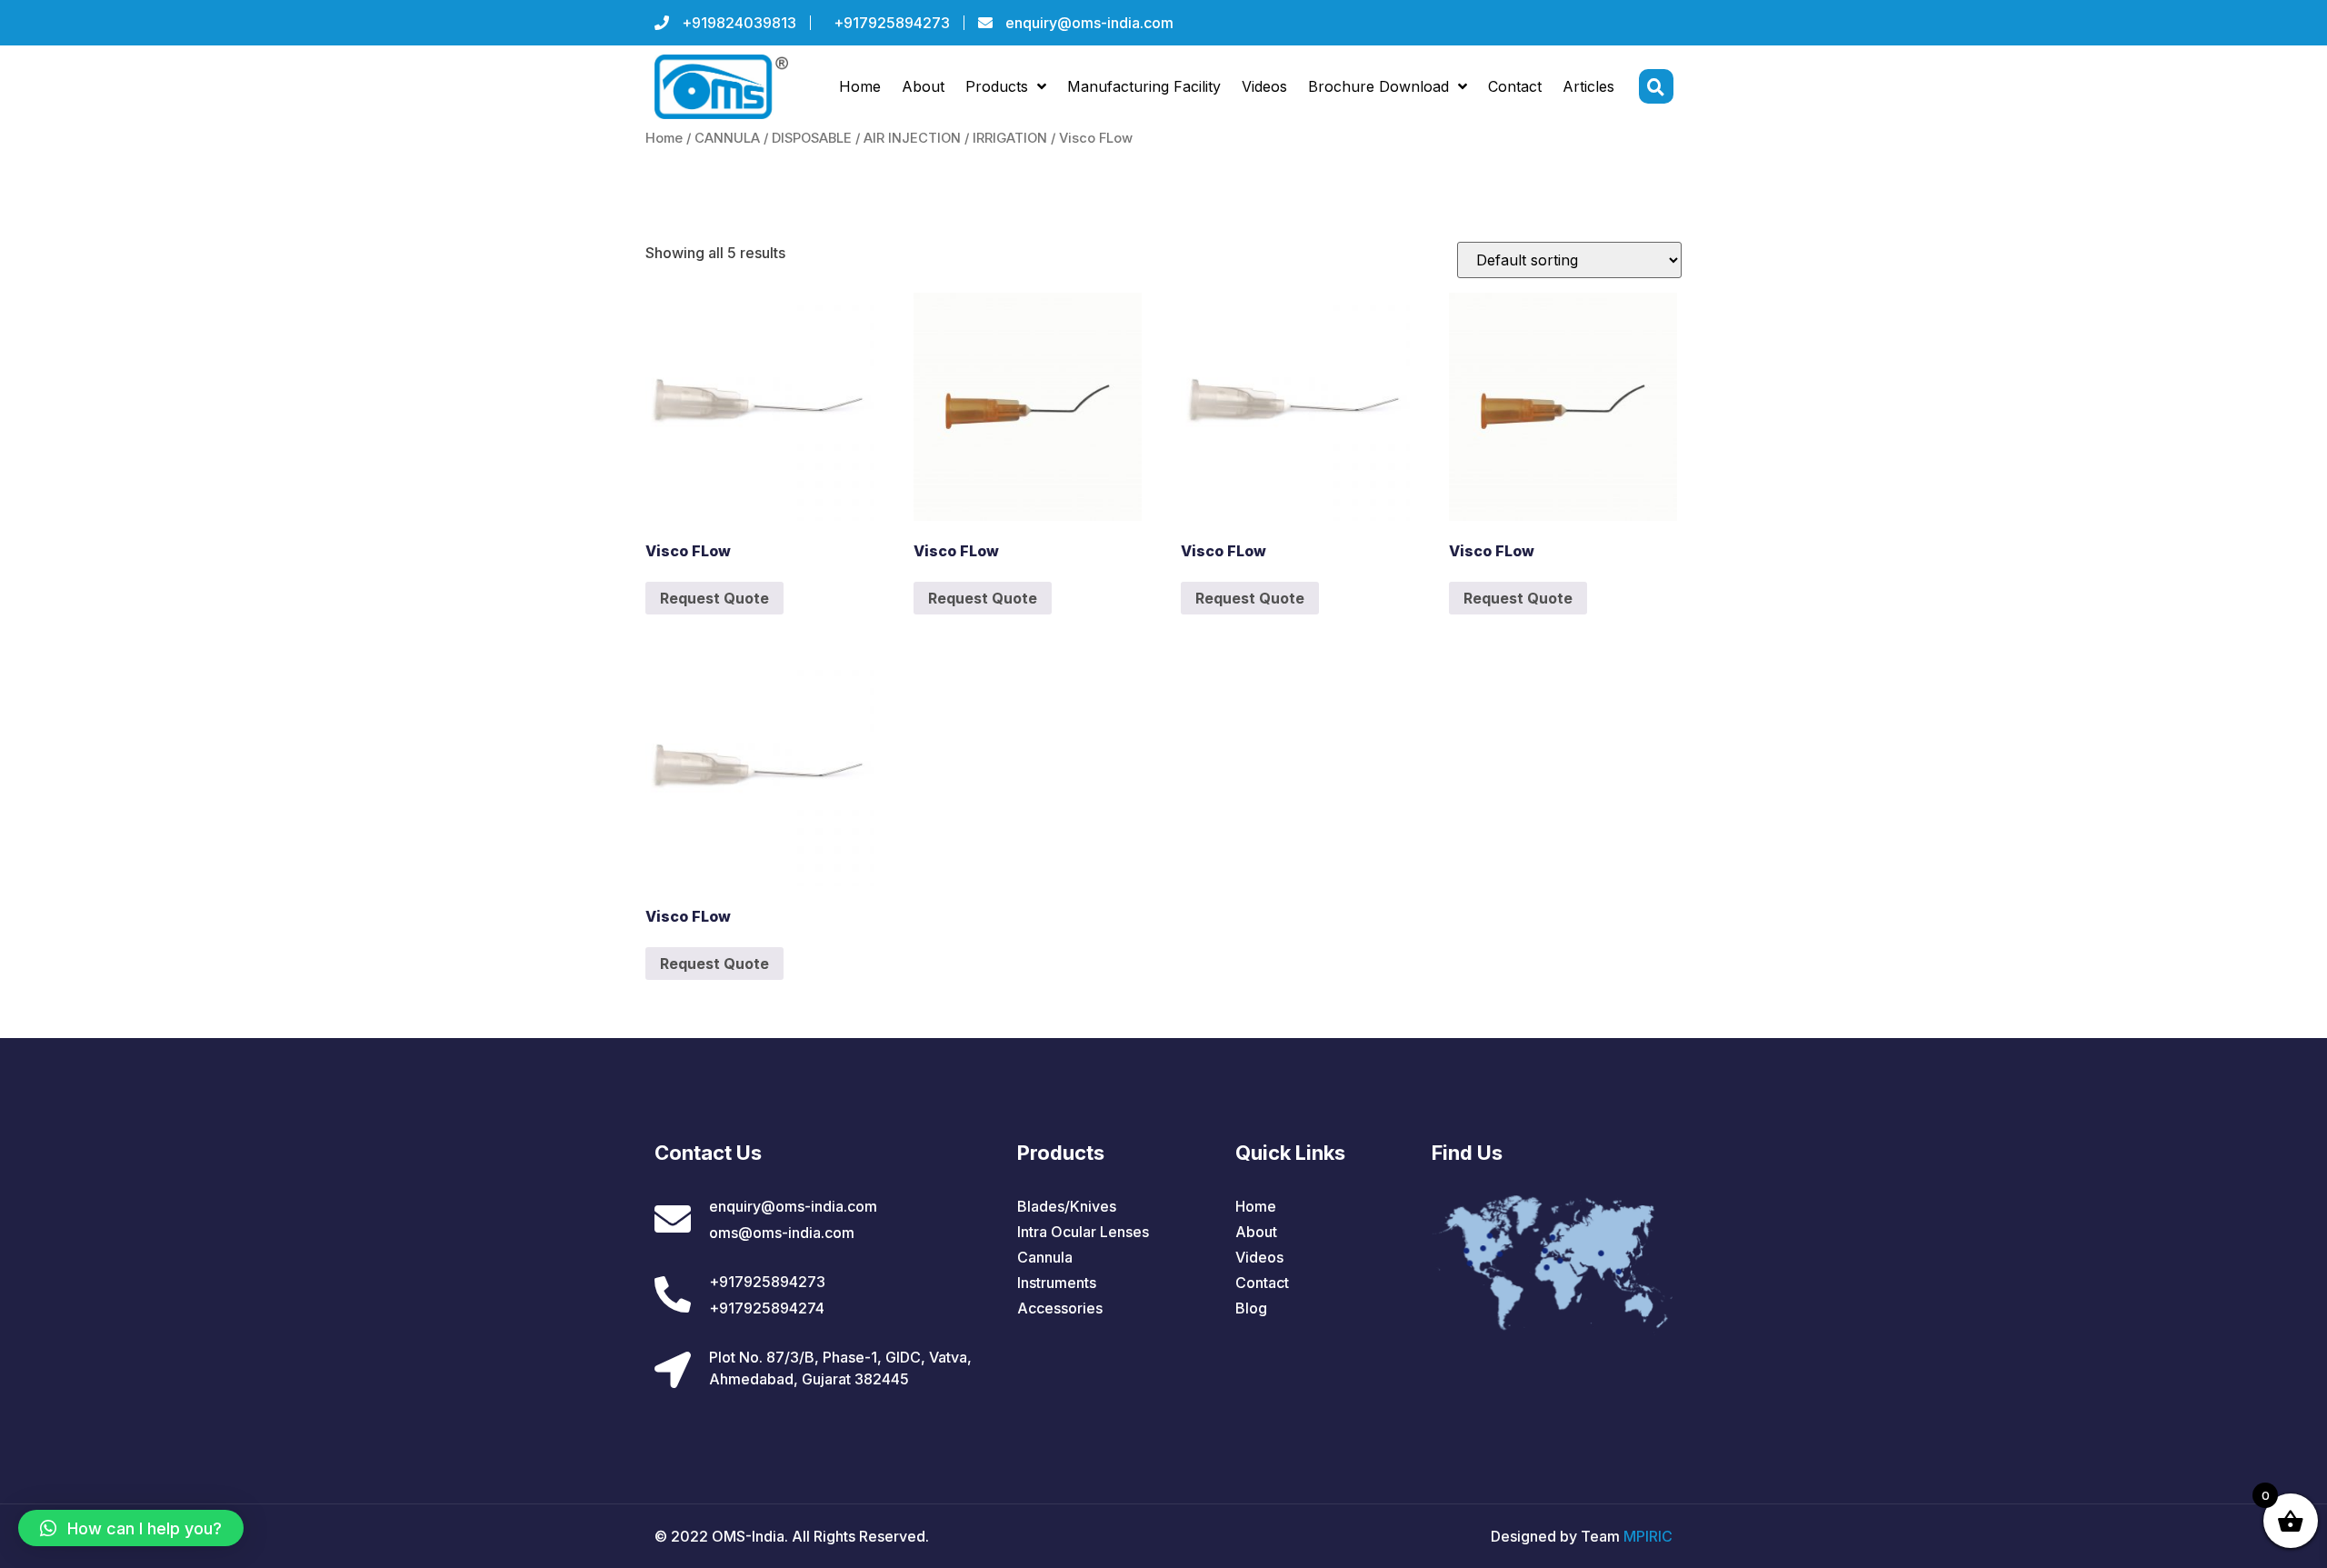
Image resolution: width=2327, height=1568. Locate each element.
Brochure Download (1378, 86)
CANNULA (727, 138)
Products (997, 86)
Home (860, 86)
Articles (1588, 86)
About (923, 86)
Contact (1515, 86)
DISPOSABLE (812, 138)
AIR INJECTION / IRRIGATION (955, 138)
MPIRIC (1648, 1536)
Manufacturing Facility (1144, 86)
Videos (1264, 86)
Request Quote (714, 598)
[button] (131, 1528)
